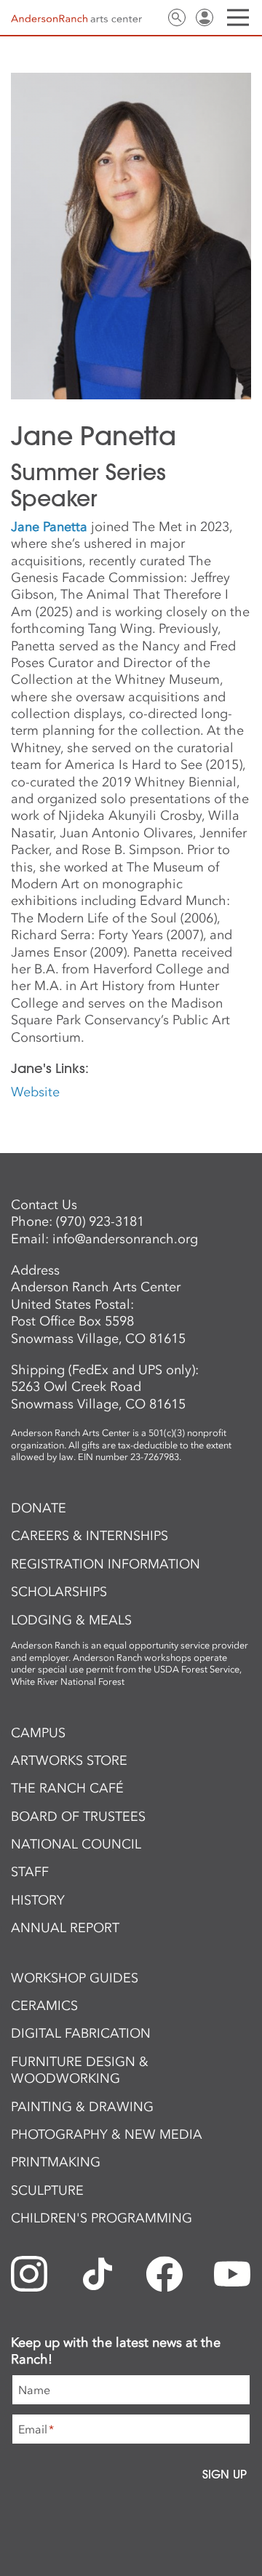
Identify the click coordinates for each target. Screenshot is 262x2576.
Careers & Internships (90, 1536)
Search (177, 17)
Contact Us (149, 17)
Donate (39, 1508)
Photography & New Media (107, 2134)
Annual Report (65, 1928)
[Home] (76, 18)
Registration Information (106, 1564)
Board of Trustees (78, 1817)
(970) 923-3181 (100, 1221)
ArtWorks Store (69, 1760)
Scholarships (59, 1592)
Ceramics (44, 2006)
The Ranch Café (67, 1788)
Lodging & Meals (71, 1620)
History (38, 1900)
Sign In (205, 17)
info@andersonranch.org (125, 1239)
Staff (30, 1872)
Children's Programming (102, 2218)
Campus (38, 1733)
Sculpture (47, 2190)
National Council (76, 1844)
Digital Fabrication (81, 2033)
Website (35, 1092)
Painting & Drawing (82, 2107)
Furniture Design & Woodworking (80, 2070)
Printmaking (56, 2162)
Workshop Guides (75, 1978)
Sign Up (225, 2474)
